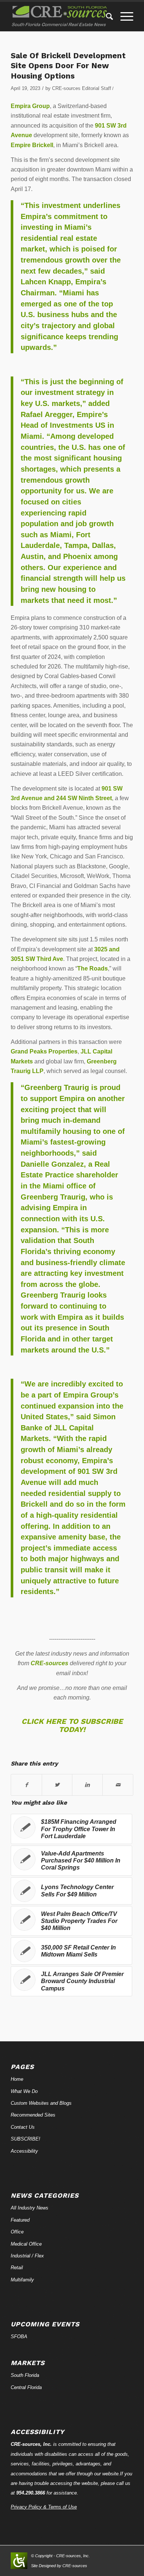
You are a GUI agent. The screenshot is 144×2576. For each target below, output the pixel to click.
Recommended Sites (33, 2115)
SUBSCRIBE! (25, 2139)
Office (17, 2232)
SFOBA (19, 2337)
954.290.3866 (31, 2493)
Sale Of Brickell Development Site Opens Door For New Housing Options (68, 66)
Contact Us (23, 2127)
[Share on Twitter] (57, 1785)
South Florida (25, 2375)
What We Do (24, 2091)
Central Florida (26, 2387)
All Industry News (30, 2208)
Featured (20, 2220)
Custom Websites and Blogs (41, 2103)
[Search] (106, 17)
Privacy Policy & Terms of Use (44, 2507)
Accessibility (24, 2151)
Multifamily (22, 2280)
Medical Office (26, 2244)
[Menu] (123, 17)
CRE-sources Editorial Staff (82, 88)
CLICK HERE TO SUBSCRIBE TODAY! (72, 1725)
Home (17, 2079)
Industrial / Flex (27, 2256)
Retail (17, 2268)
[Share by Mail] (118, 1785)
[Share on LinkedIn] (87, 1785)
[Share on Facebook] (26, 1785)
